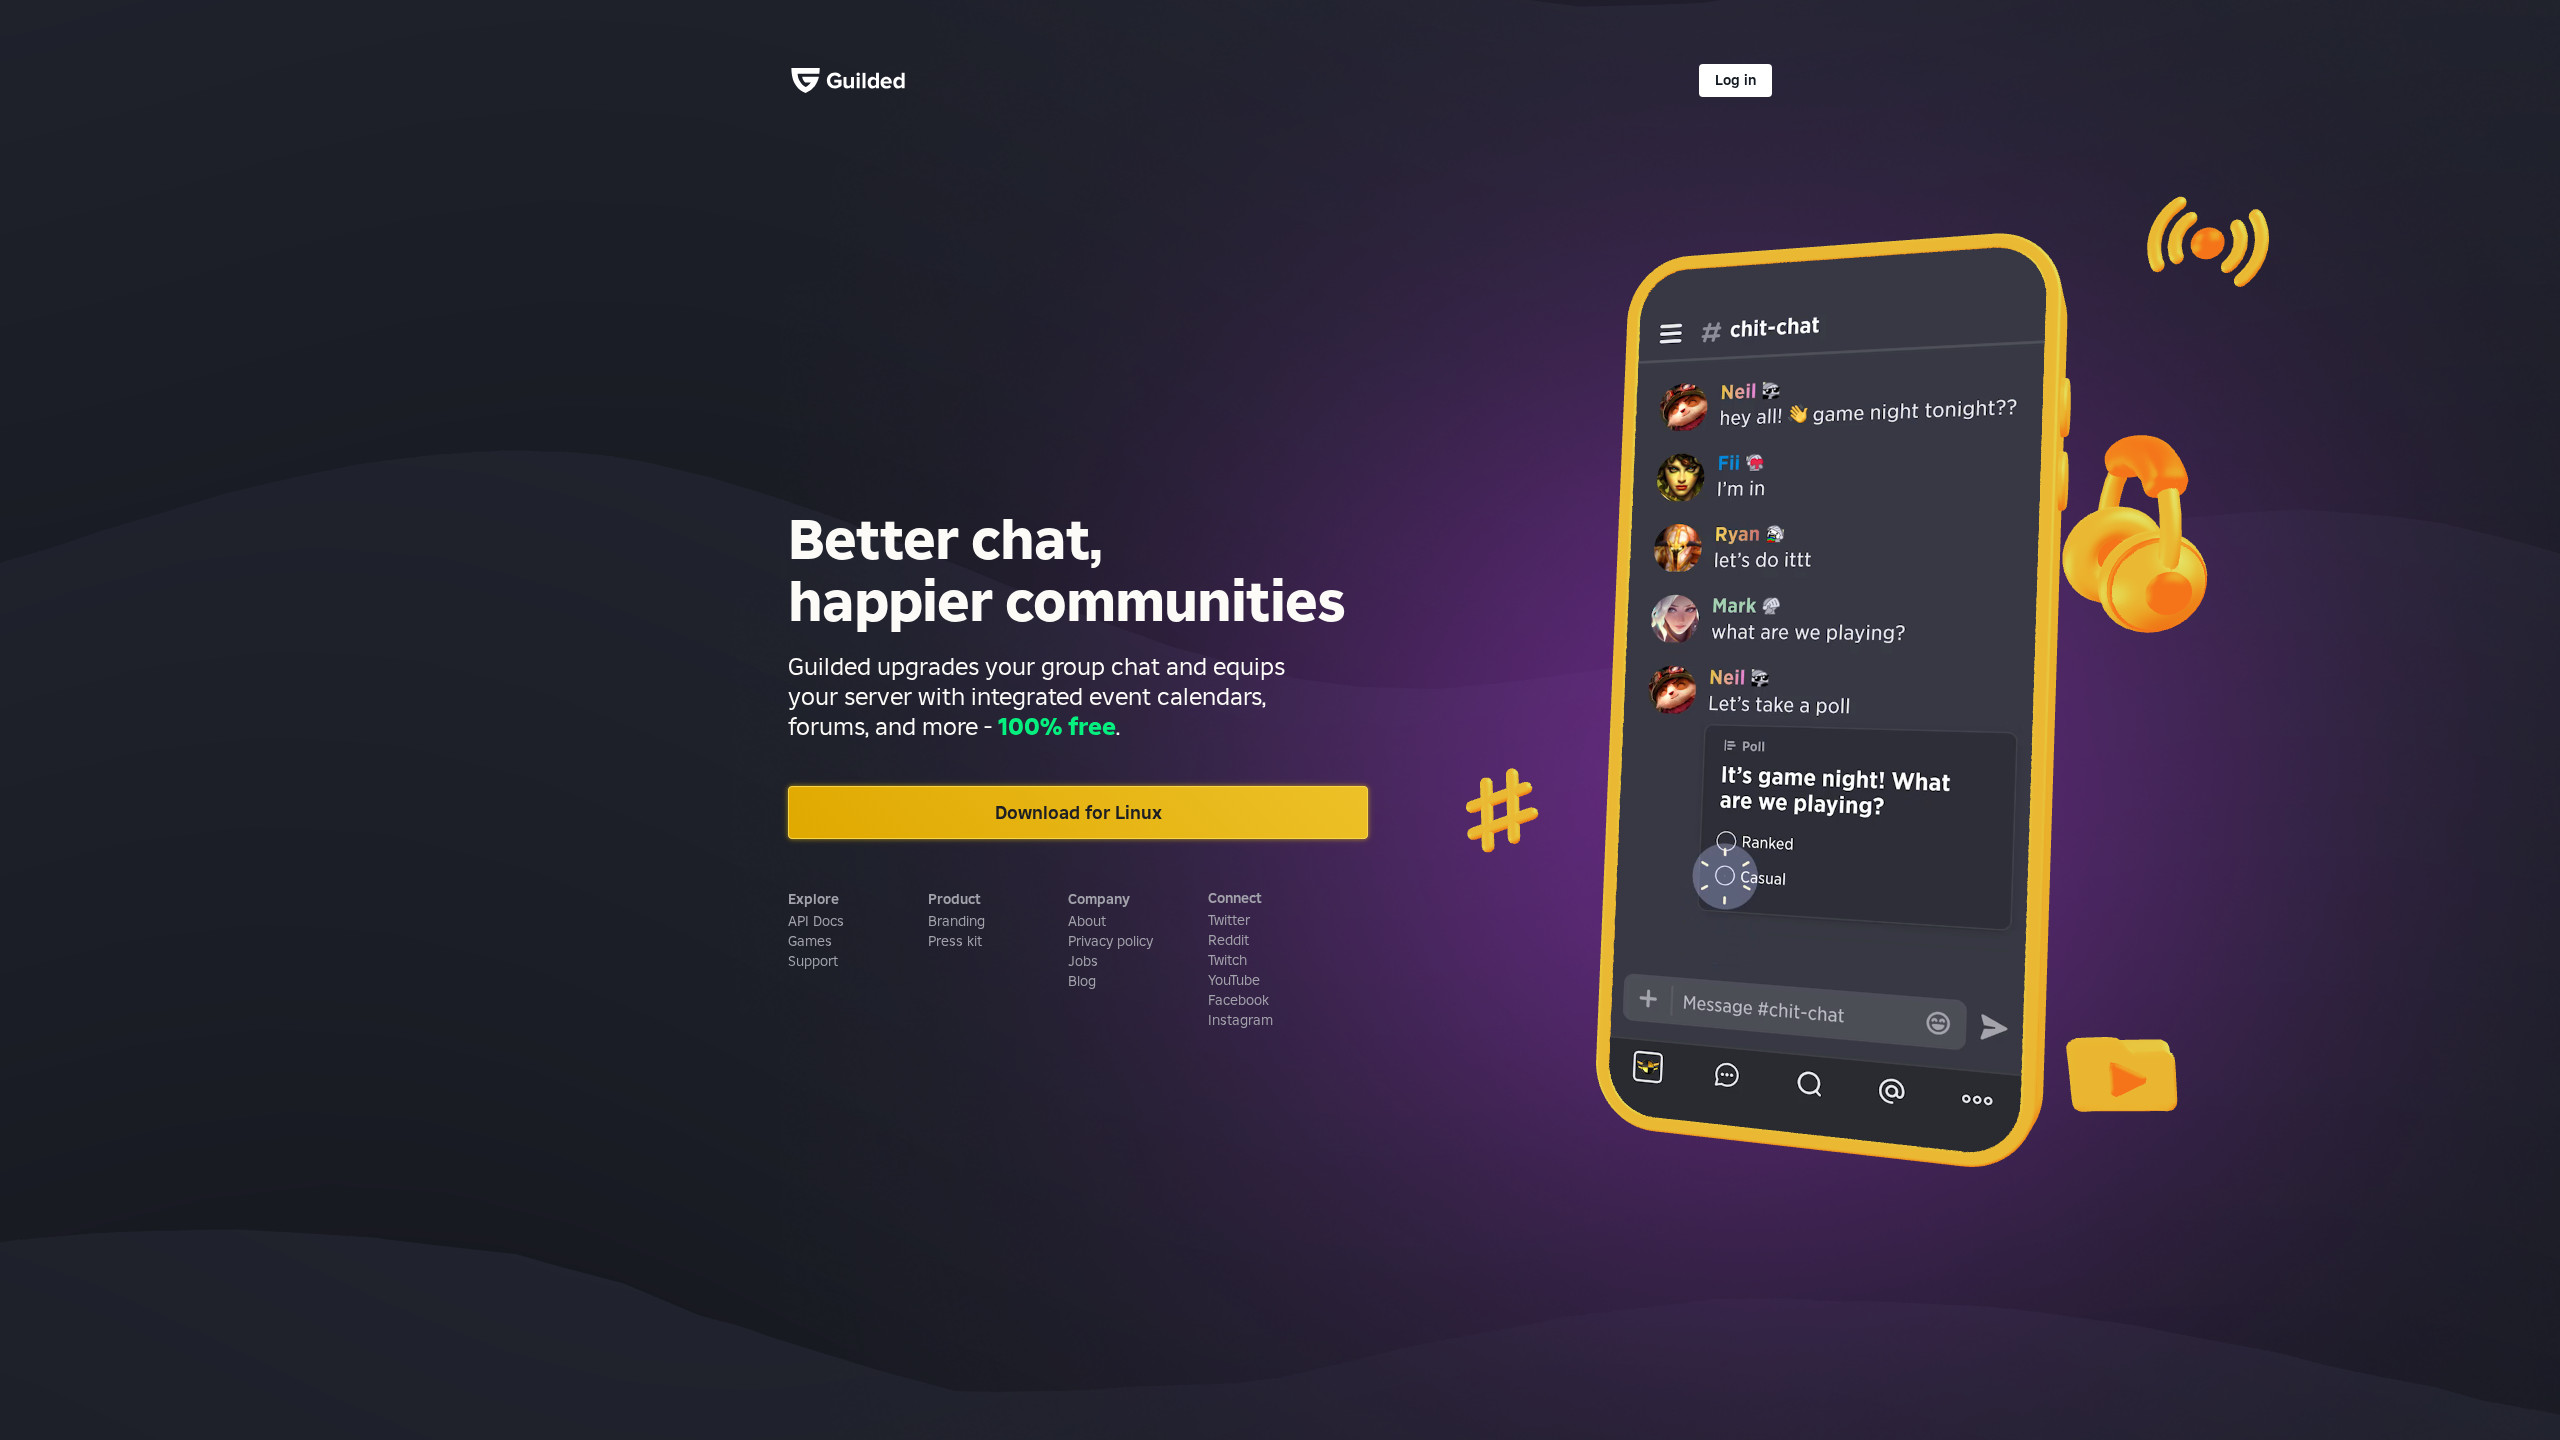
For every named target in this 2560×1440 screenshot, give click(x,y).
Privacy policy (1110, 941)
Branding (956, 921)
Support (813, 961)
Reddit (1228, 940)
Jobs (1083, 961)
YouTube (1234, 980)
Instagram (1240, 1020)
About (1087, 921)
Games (810, 941)
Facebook (1238, 1000)
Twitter (1229, 920)
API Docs (816, 921)
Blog (1082, 981)
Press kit (955, 941)
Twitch (1227, 960)
